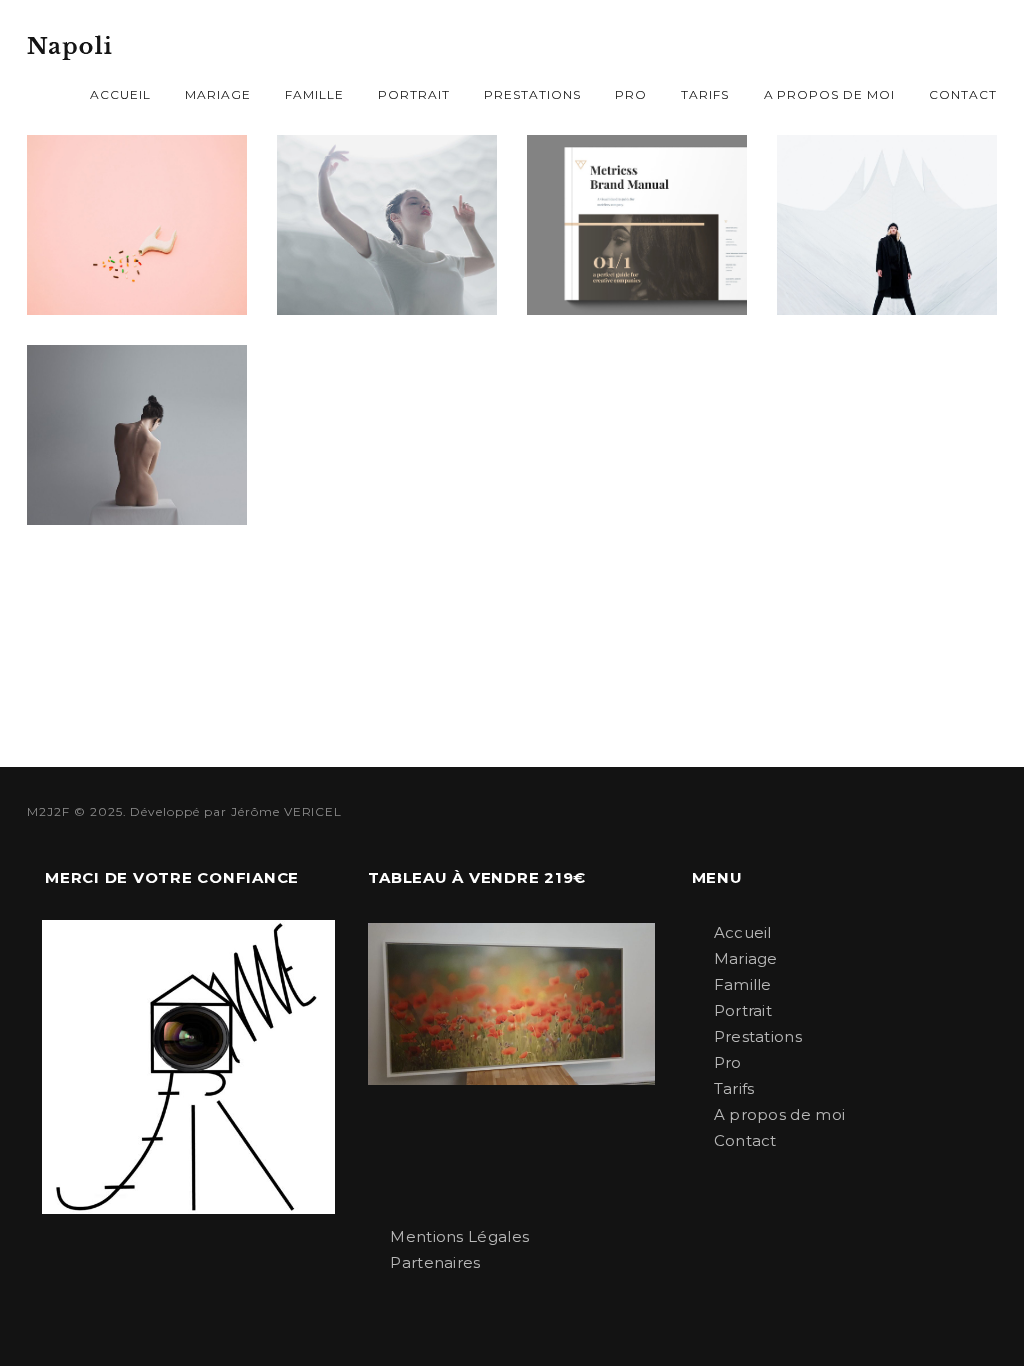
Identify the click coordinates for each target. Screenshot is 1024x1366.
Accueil (120, 94)
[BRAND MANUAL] (637, 225)
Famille (314, 94)
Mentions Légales (459, 1236)
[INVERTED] (887, 225)
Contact (963, 94)
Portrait (414, 94)
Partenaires (435, 1262)
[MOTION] (137, 435)
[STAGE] (137, 225)
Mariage (218, 94)
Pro (631, 94)
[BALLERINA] (387, 225)
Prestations (532, 94)
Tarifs (705, 94)
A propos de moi (829, 94)
